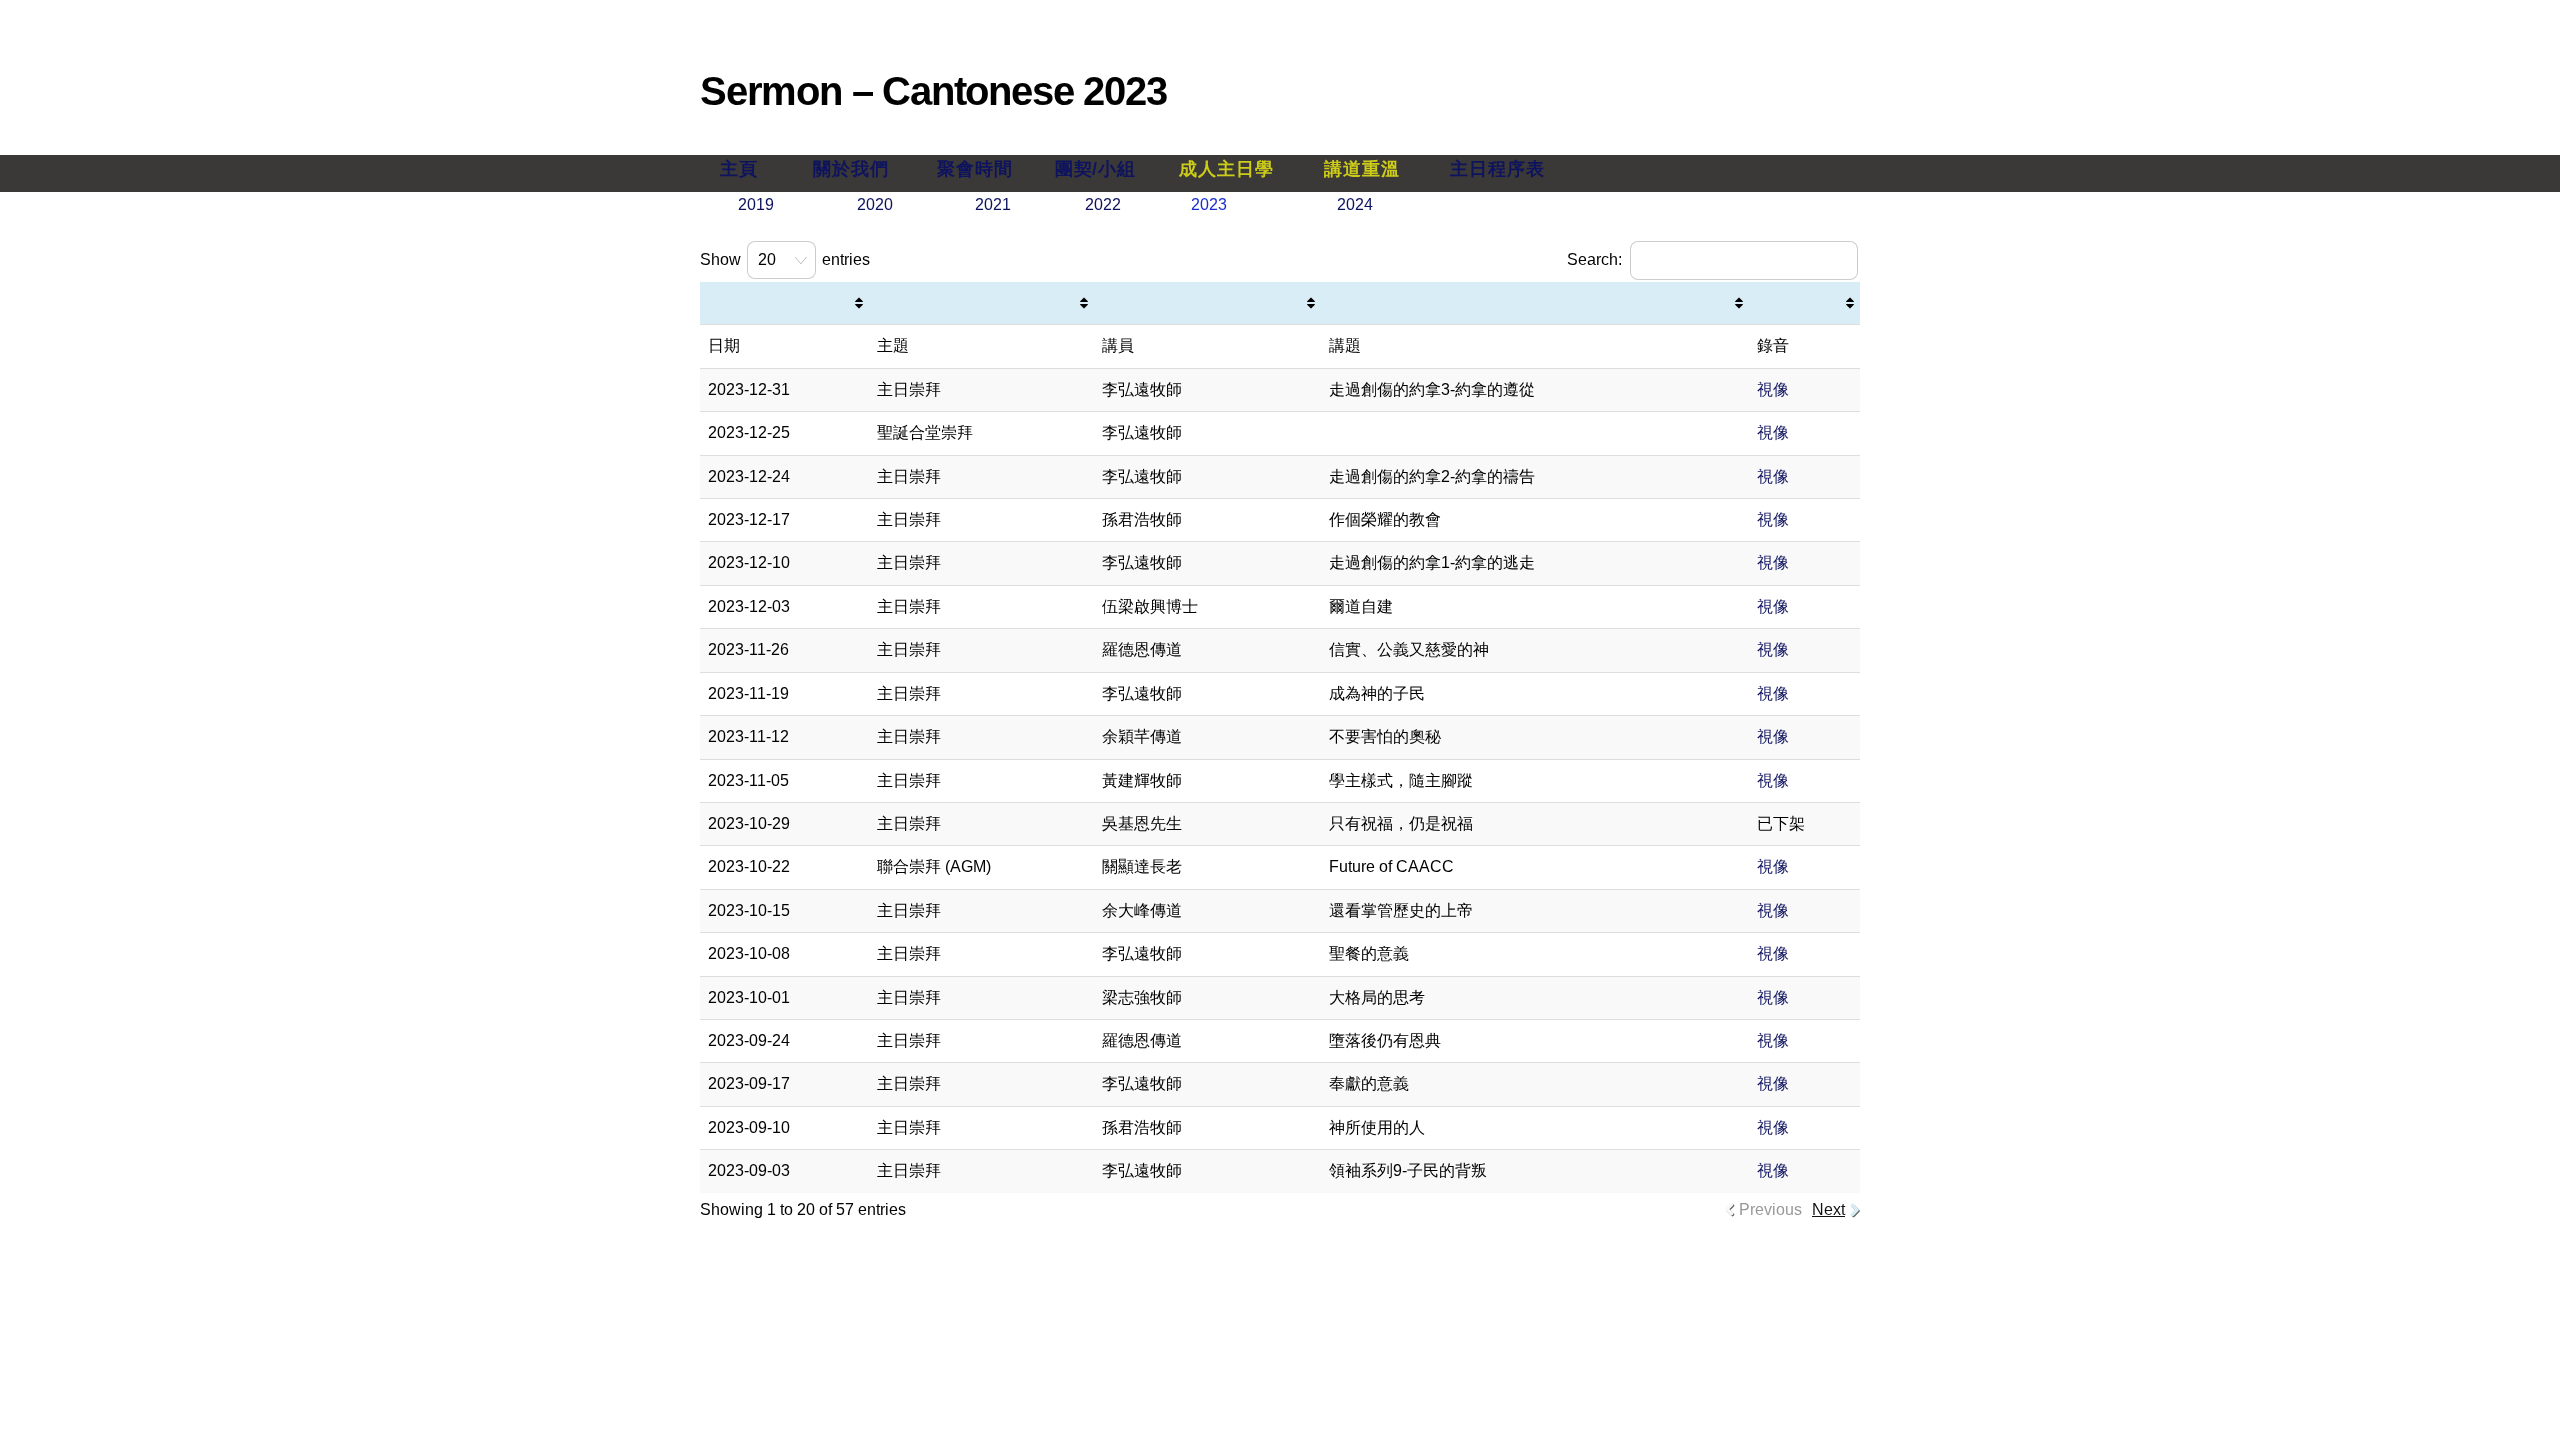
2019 (756, 204)
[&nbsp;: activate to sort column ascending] (784, 303)
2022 (1103, 204)
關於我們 (851, 169)
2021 (993, 204)
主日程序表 (1497, 169)
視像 (1773, 389)
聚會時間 (975, 169)
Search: (1594, 259)
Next (1828, 1209)
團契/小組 (1095, 169)
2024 (1355, 204)
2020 (875, 204)
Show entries (785, 259)
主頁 (739, 169)
